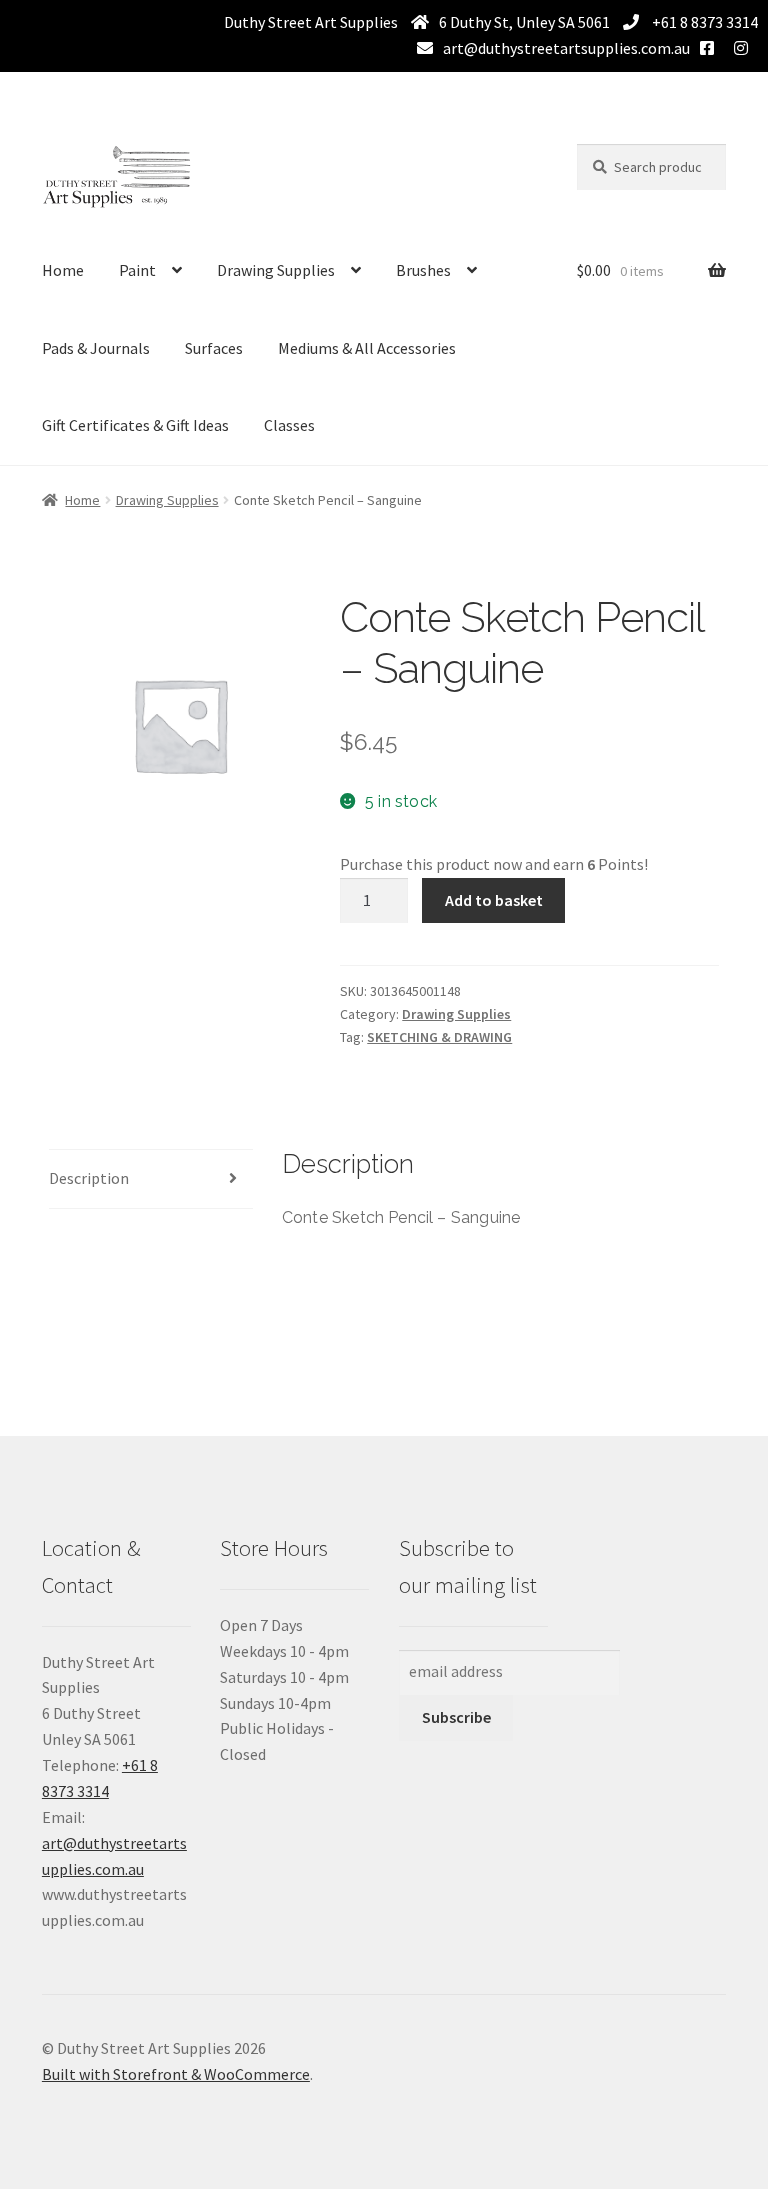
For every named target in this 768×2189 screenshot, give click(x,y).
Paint (137, 270)
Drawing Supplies (276, 270)
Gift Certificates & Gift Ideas (135, 425)
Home (63, 270)
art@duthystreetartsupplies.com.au (566, 48)
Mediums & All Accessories (367, 348)
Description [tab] (89, 1178)
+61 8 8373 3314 (703, 22)
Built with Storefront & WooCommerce (176, 2074)
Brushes (423, 270)
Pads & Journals (96, 348)
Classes (289, 425)
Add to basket (494, 900)
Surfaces (214, 348)
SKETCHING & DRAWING (439, 1037)
